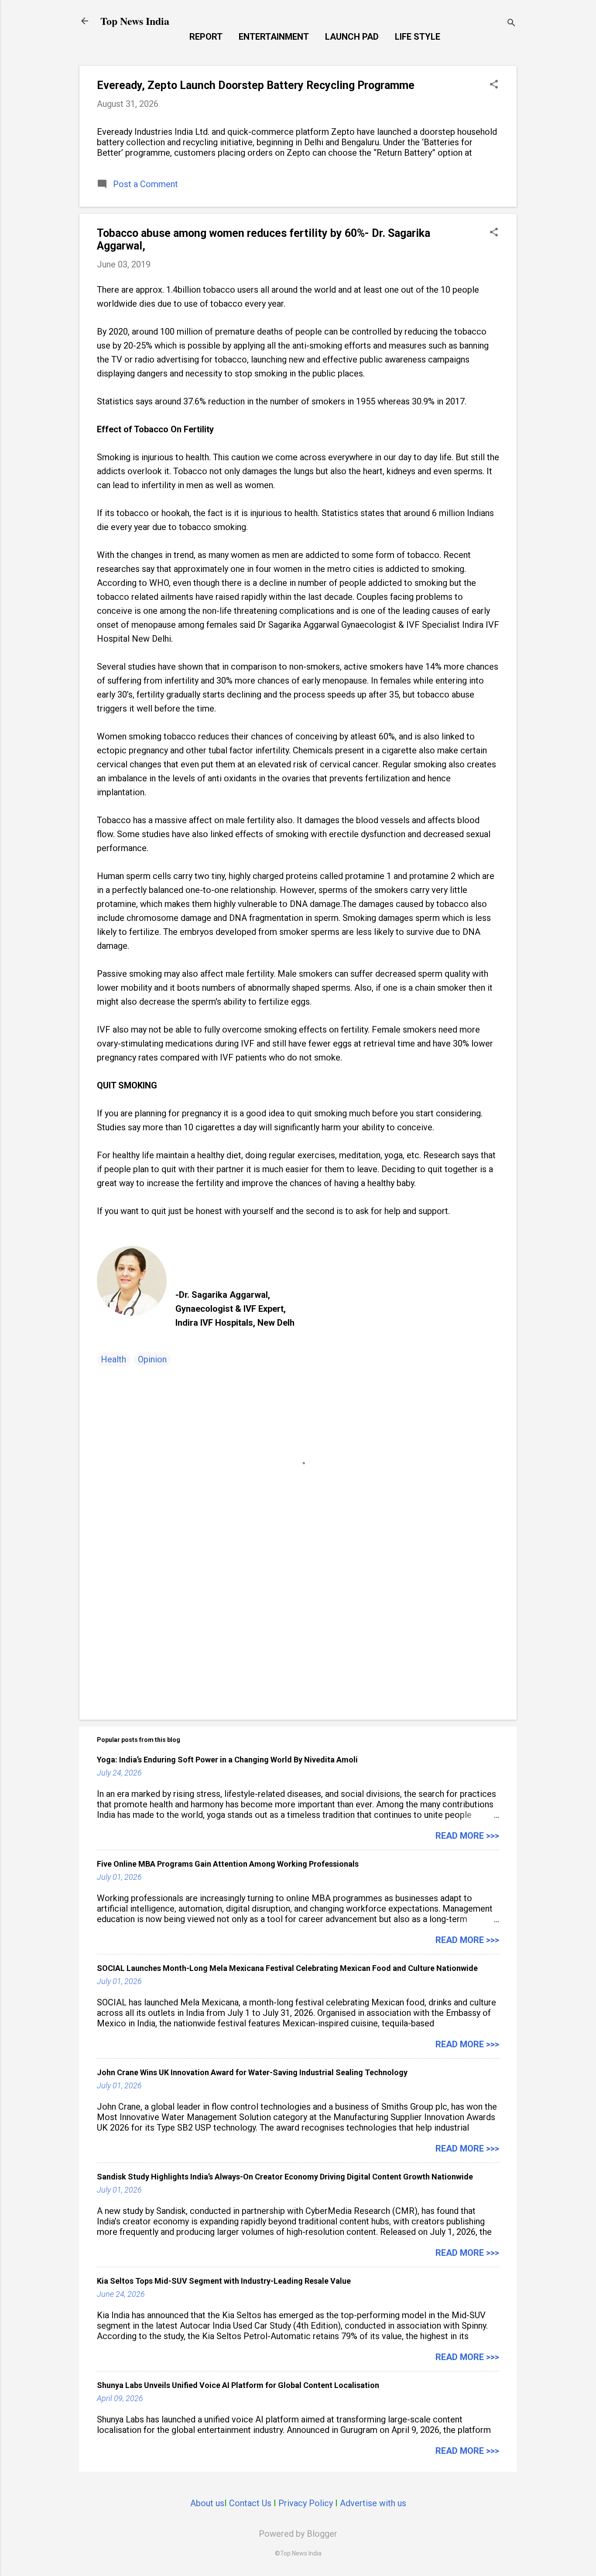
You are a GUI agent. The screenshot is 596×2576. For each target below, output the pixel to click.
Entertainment (274, 37)
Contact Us (250, 2503)
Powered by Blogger (298, 2534)
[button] (494, 85)
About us (207, 2503)
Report (206, 37)
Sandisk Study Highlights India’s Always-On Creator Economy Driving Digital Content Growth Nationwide (285, 2177)
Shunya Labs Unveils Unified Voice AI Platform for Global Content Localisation (238, 2385)
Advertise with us (373, 2503)
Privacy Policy (306, 2503)
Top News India (135, 21)
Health (113, 1359)
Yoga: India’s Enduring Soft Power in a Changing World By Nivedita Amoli (227, 1760)
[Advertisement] (298, 1639)
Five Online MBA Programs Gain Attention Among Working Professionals (228, 1864)
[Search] (511, 24)
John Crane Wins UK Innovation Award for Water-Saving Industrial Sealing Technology (252, 2072)
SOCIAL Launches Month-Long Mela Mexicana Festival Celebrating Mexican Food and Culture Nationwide (287, 1968)
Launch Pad (352, 37)
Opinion (152, 1359)
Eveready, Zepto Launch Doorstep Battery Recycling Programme (256, 85)
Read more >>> (467, 1836)
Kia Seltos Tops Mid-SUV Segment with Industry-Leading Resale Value (224, 2281)
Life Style (418, 37)
